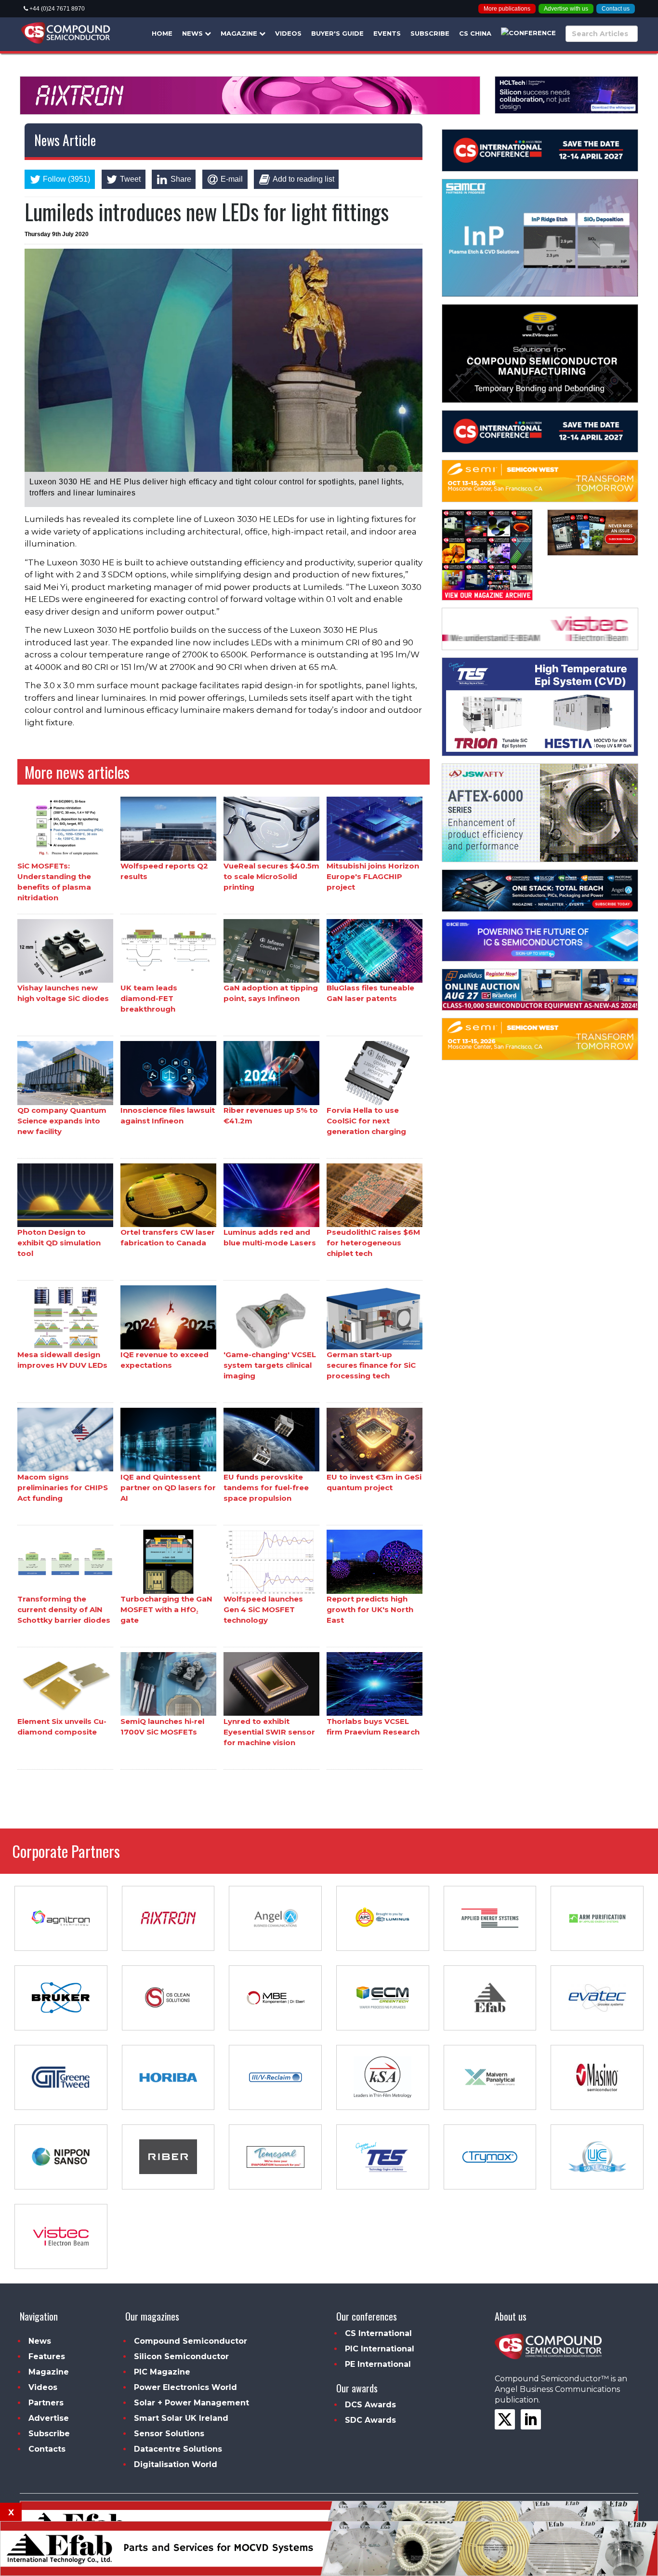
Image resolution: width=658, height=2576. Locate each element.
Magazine (240, 33)
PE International (378, 2364)
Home (162, 33)
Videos (288, 33)
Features (47, 2356)
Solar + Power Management (191, 2403)
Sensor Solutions (169, 2434)
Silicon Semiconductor (181, 2356)
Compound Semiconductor (191, 2341)
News (193, 33)
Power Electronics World (185, 2387)
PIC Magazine (162, 2372)
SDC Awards (370, 2420)
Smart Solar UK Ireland (181, 2418)
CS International (378, 2333)
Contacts (47, 2449)
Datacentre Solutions (178, 2449)
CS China (475, 33)
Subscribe (430, 33)
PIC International (380, 2349)
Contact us (616, 9)
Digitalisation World (176, 2464)
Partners (46, 2403)
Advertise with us (566, 9)
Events (387, 33)
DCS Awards (370, 2405)
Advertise (49, 2418)
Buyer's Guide (337, 33)
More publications (507, 9)
